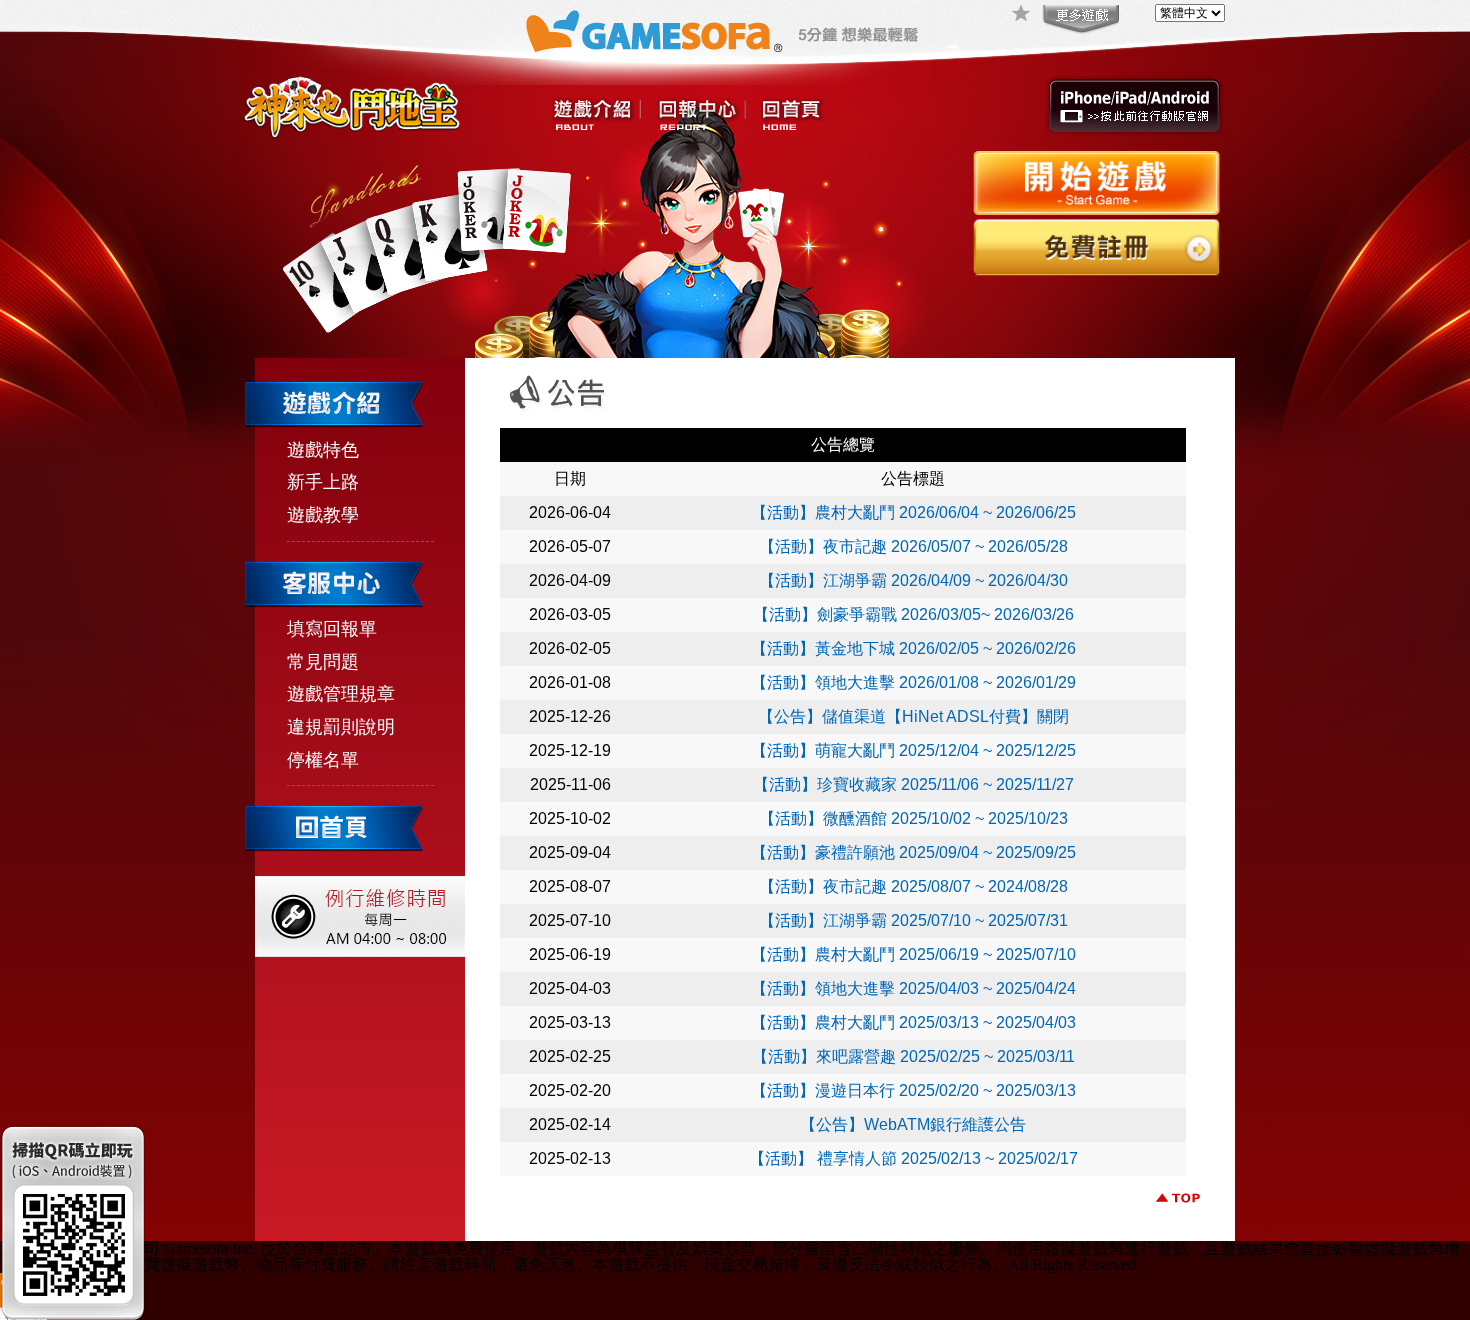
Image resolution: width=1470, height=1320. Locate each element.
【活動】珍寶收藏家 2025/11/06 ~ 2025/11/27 (913, 784)
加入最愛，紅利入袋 (1022, 15)
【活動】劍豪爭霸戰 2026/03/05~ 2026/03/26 (913, 614)
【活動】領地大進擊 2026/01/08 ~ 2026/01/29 (913, 682)
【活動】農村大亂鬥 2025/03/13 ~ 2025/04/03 (913, 1022)
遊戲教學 (323, 515)
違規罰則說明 (341, 727)
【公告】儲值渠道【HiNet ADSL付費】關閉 (913, 716)
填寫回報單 (332, 629)
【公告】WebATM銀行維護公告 (913, 1124)
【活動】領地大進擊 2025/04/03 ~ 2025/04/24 (913, 988)
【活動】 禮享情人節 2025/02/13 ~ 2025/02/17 (913, 1158)
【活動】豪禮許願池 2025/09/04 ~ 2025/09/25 (913, 852)
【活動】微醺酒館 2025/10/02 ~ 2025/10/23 (913, 818)
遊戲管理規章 (341, 694)
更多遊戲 (1079, 20)
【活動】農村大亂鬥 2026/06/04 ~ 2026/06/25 (913, 512)
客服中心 (701, 116)
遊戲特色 (323, 450)
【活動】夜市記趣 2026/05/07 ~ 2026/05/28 (913, 546)
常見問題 (323, 662)
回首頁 (791, 116)
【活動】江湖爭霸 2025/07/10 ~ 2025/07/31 (913, 920)
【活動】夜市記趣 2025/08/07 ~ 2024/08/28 (913, 886)
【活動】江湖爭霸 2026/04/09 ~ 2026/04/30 (913, 580)
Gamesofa (654, 31)
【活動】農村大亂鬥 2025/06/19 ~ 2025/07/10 (913, 954)
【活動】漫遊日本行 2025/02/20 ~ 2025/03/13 (913, 1090)
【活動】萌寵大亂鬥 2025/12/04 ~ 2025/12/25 (913, 750)
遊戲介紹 (597, 116)
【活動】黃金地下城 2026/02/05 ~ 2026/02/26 (913, 648)
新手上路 (323, 482)
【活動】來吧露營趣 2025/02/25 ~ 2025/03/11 (913, 1056)
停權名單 (323, 760)
